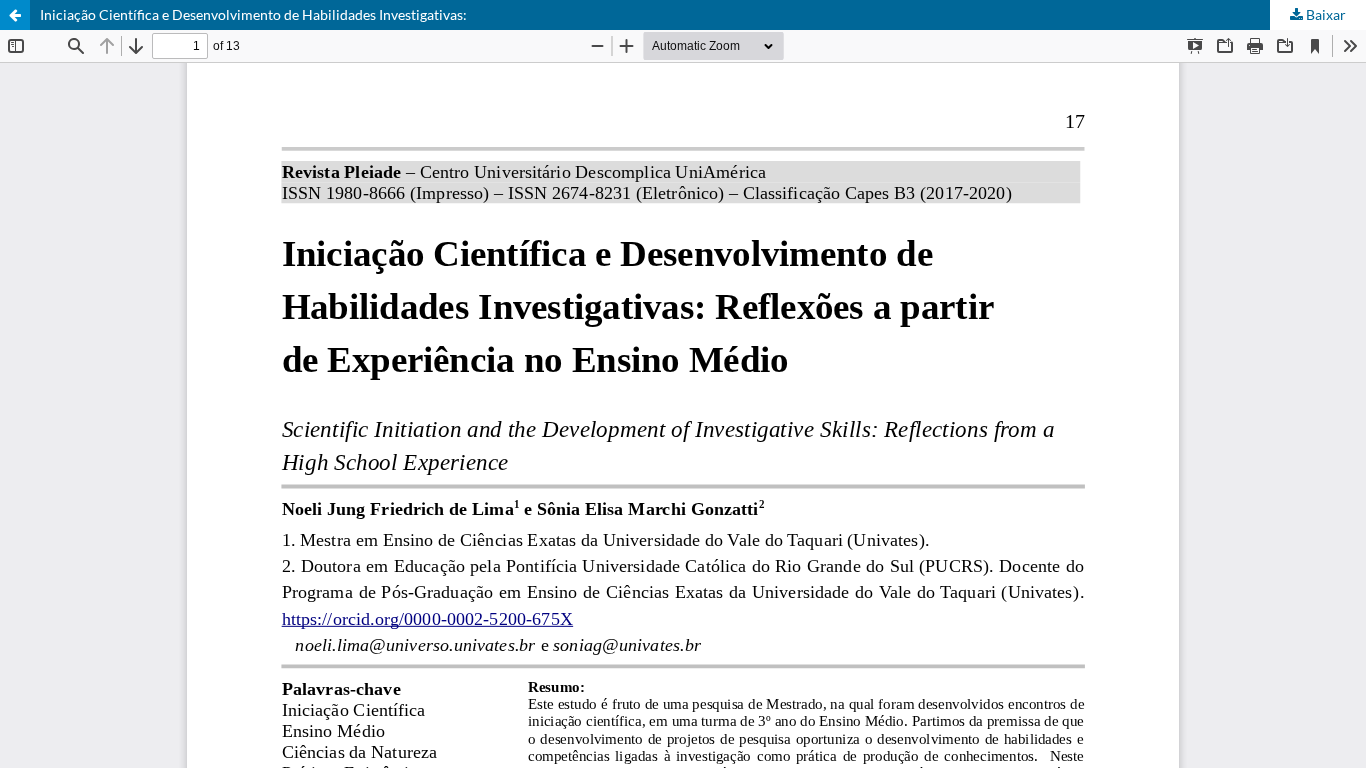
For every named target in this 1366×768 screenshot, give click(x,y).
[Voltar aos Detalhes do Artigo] (15, 15)
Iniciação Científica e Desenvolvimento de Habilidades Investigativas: (253, 14)
